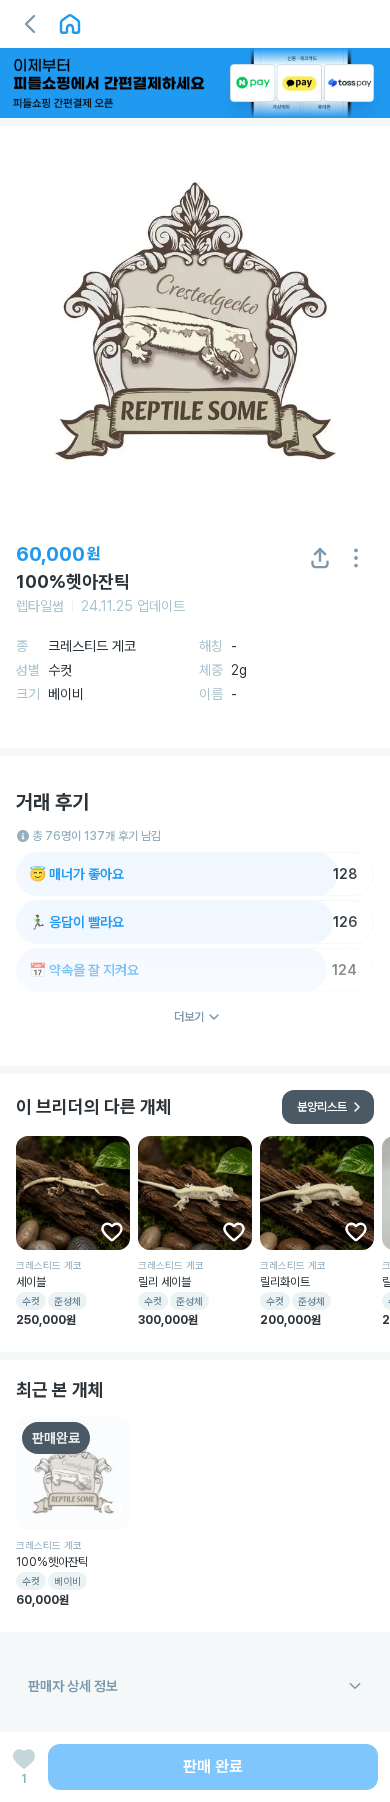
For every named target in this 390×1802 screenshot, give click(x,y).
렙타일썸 (40, 606)
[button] (30, 24)
